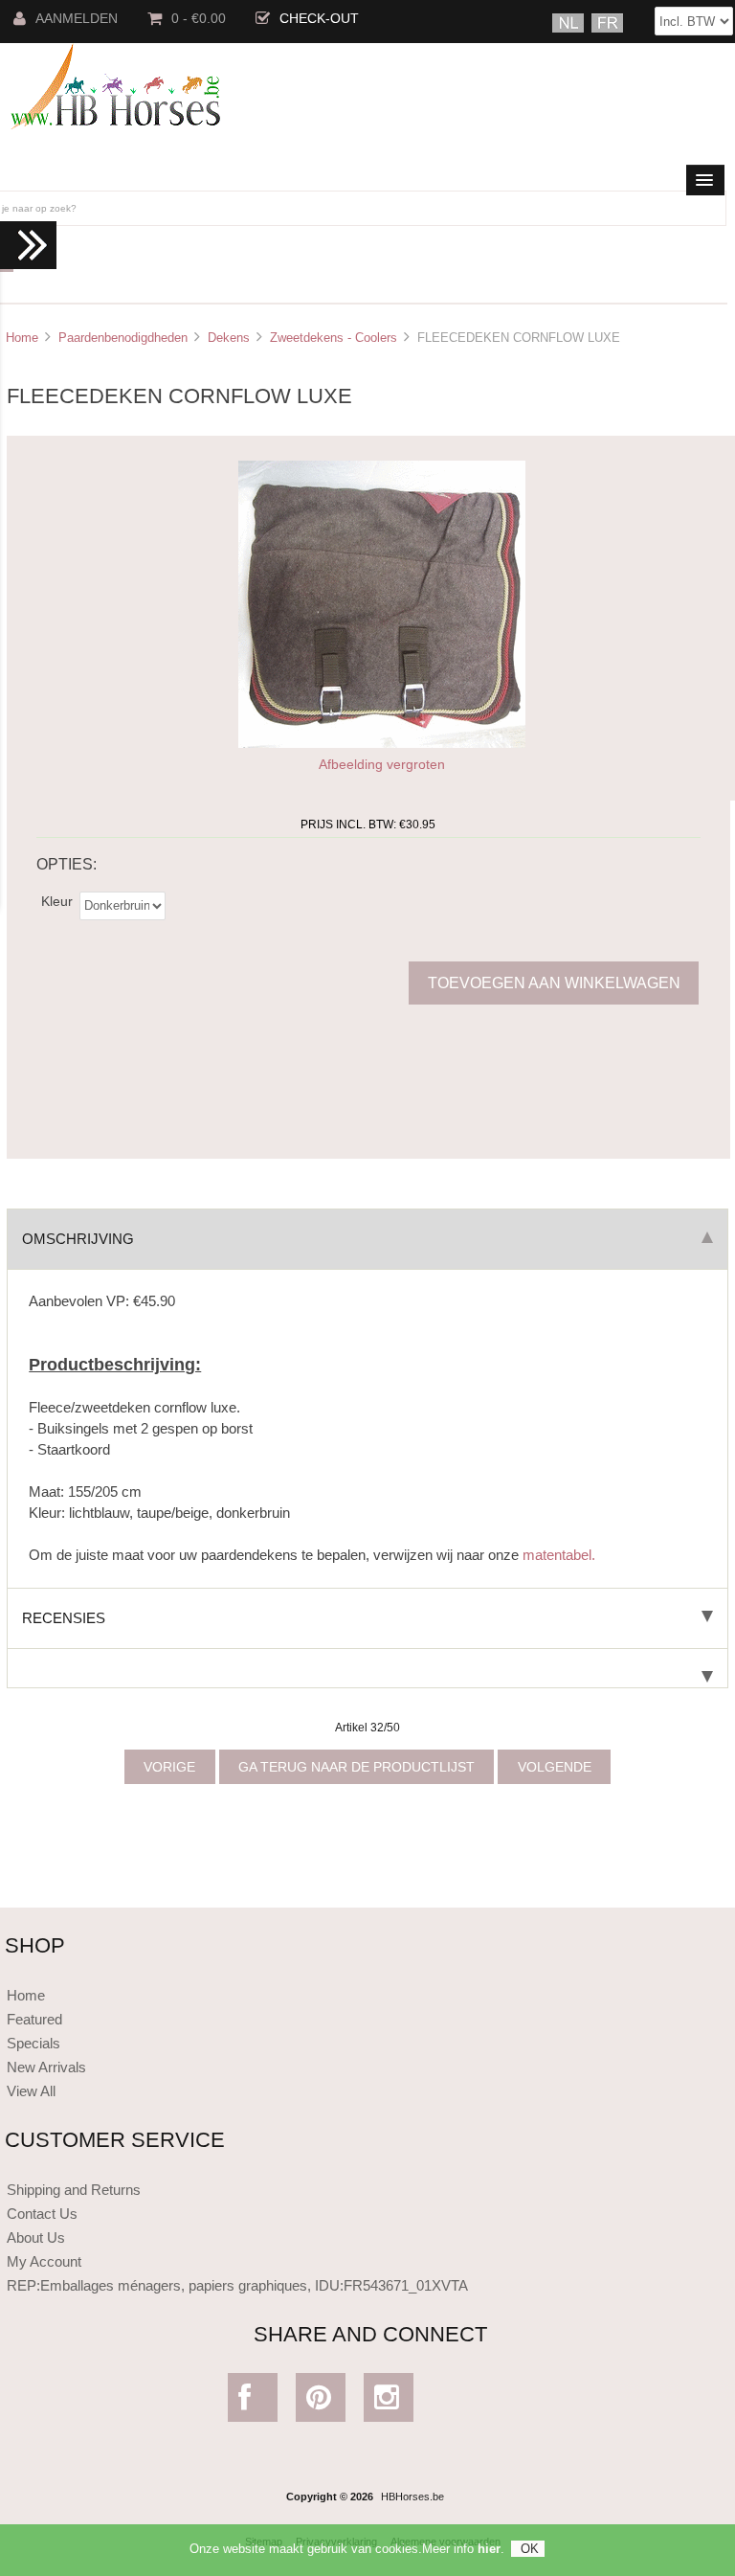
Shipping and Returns (74, 2190)
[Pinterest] (320, 2402)
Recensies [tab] (64, 1618)
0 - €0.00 (199, 19)
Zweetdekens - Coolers (334, 338)
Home (22, 338)
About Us (36, 2237)
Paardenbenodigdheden (123, 338)
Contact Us (42, 2214)
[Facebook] (252, 2402)
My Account (44, 2261)
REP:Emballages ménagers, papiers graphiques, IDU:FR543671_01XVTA (237, 2285)
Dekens (229, 338)
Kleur (57, 902)
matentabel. (559, 1555)
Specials (33, 2043)
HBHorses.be (412, 2497)
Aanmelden (77, 19)
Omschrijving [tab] (78, 1239)
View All (31, 2091)
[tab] (367, 1669)
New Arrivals (46, 2067)
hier (489, 2549)
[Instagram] (388, 2402)
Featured (34, 2019)
